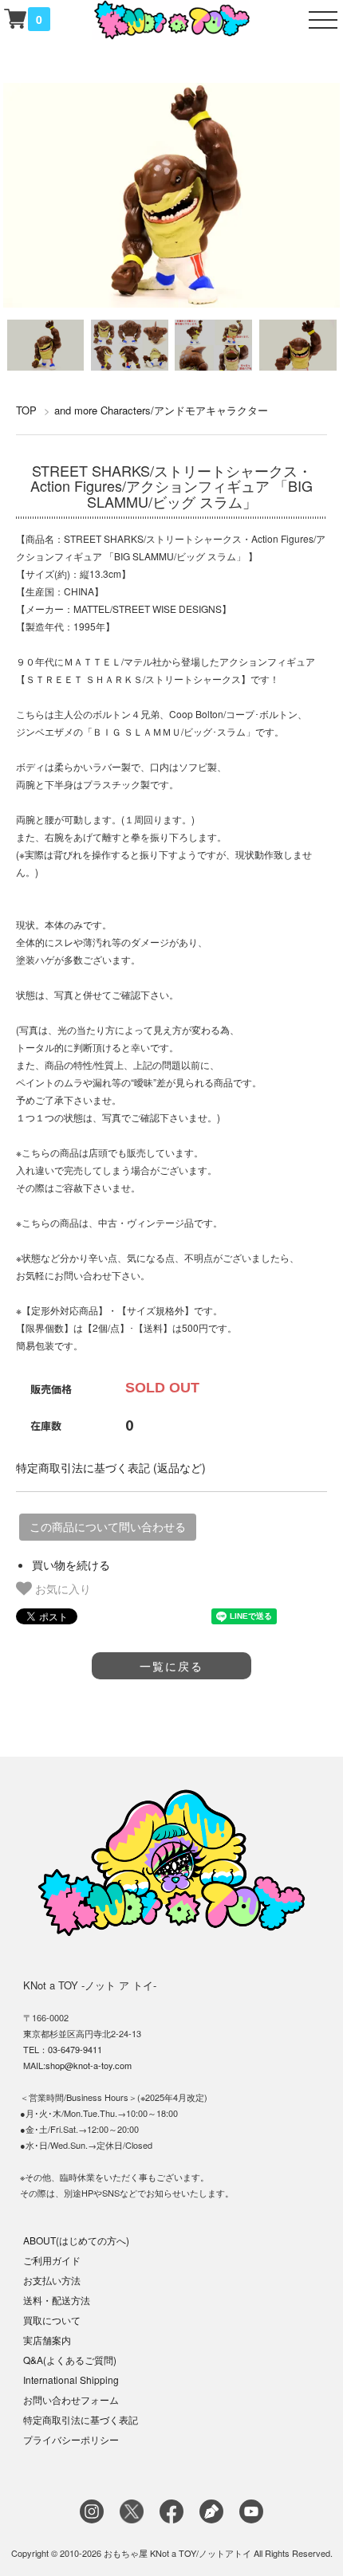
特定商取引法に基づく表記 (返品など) (111, 1467)
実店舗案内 (47, 2340)
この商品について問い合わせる (108, 1527)
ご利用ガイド (52, 2260)
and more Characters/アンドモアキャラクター (161, 410)
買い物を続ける (71, 1565)
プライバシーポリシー (71, 2439)
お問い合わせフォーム (71, 2399)
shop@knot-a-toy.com (89, 2065)
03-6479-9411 (75, 2049)
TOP (26, 410)
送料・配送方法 (57, 2300)
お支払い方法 (52, 2280)
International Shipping (71, 2380)
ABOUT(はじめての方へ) (76, 2240)
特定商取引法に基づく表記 (81, 2419)
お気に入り (61, 1588)
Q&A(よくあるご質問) (70, 2360)
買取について (52, 2320)
